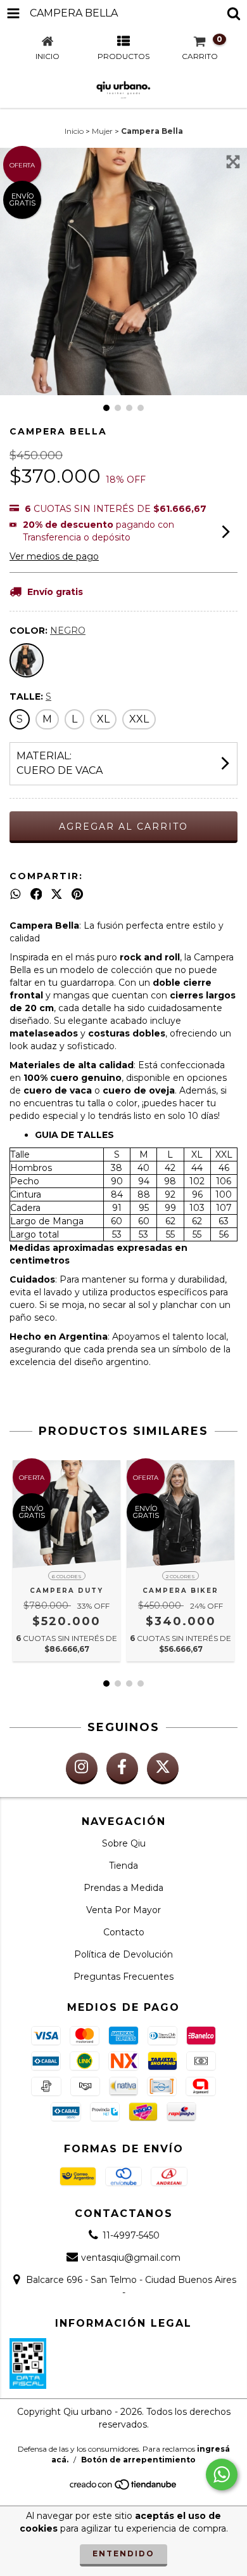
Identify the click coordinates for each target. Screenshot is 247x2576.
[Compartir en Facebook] (36, 894)
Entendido (123, 2553)
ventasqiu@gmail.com (131, 2258)
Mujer (102, 131)
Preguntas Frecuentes (123, 1977)
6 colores (67, 1576)
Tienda (123, 1866)
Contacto (124, 1932)
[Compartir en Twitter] (57, 894)
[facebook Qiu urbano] (122, 1769)
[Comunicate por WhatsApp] (222, 2475)
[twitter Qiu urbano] (163, 1769)
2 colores (180, 1576)
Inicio (74, 131)
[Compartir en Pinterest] (77, 894)
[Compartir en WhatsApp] (16, 894)
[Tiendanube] (124, 2488)
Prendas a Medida (123, 1888)
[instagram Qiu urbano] (82, 1769)
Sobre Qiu (124, 1843)
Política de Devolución (123, 1954)
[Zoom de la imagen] (233, 162)
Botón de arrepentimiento (138, 2460)
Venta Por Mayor (123, 1910)
